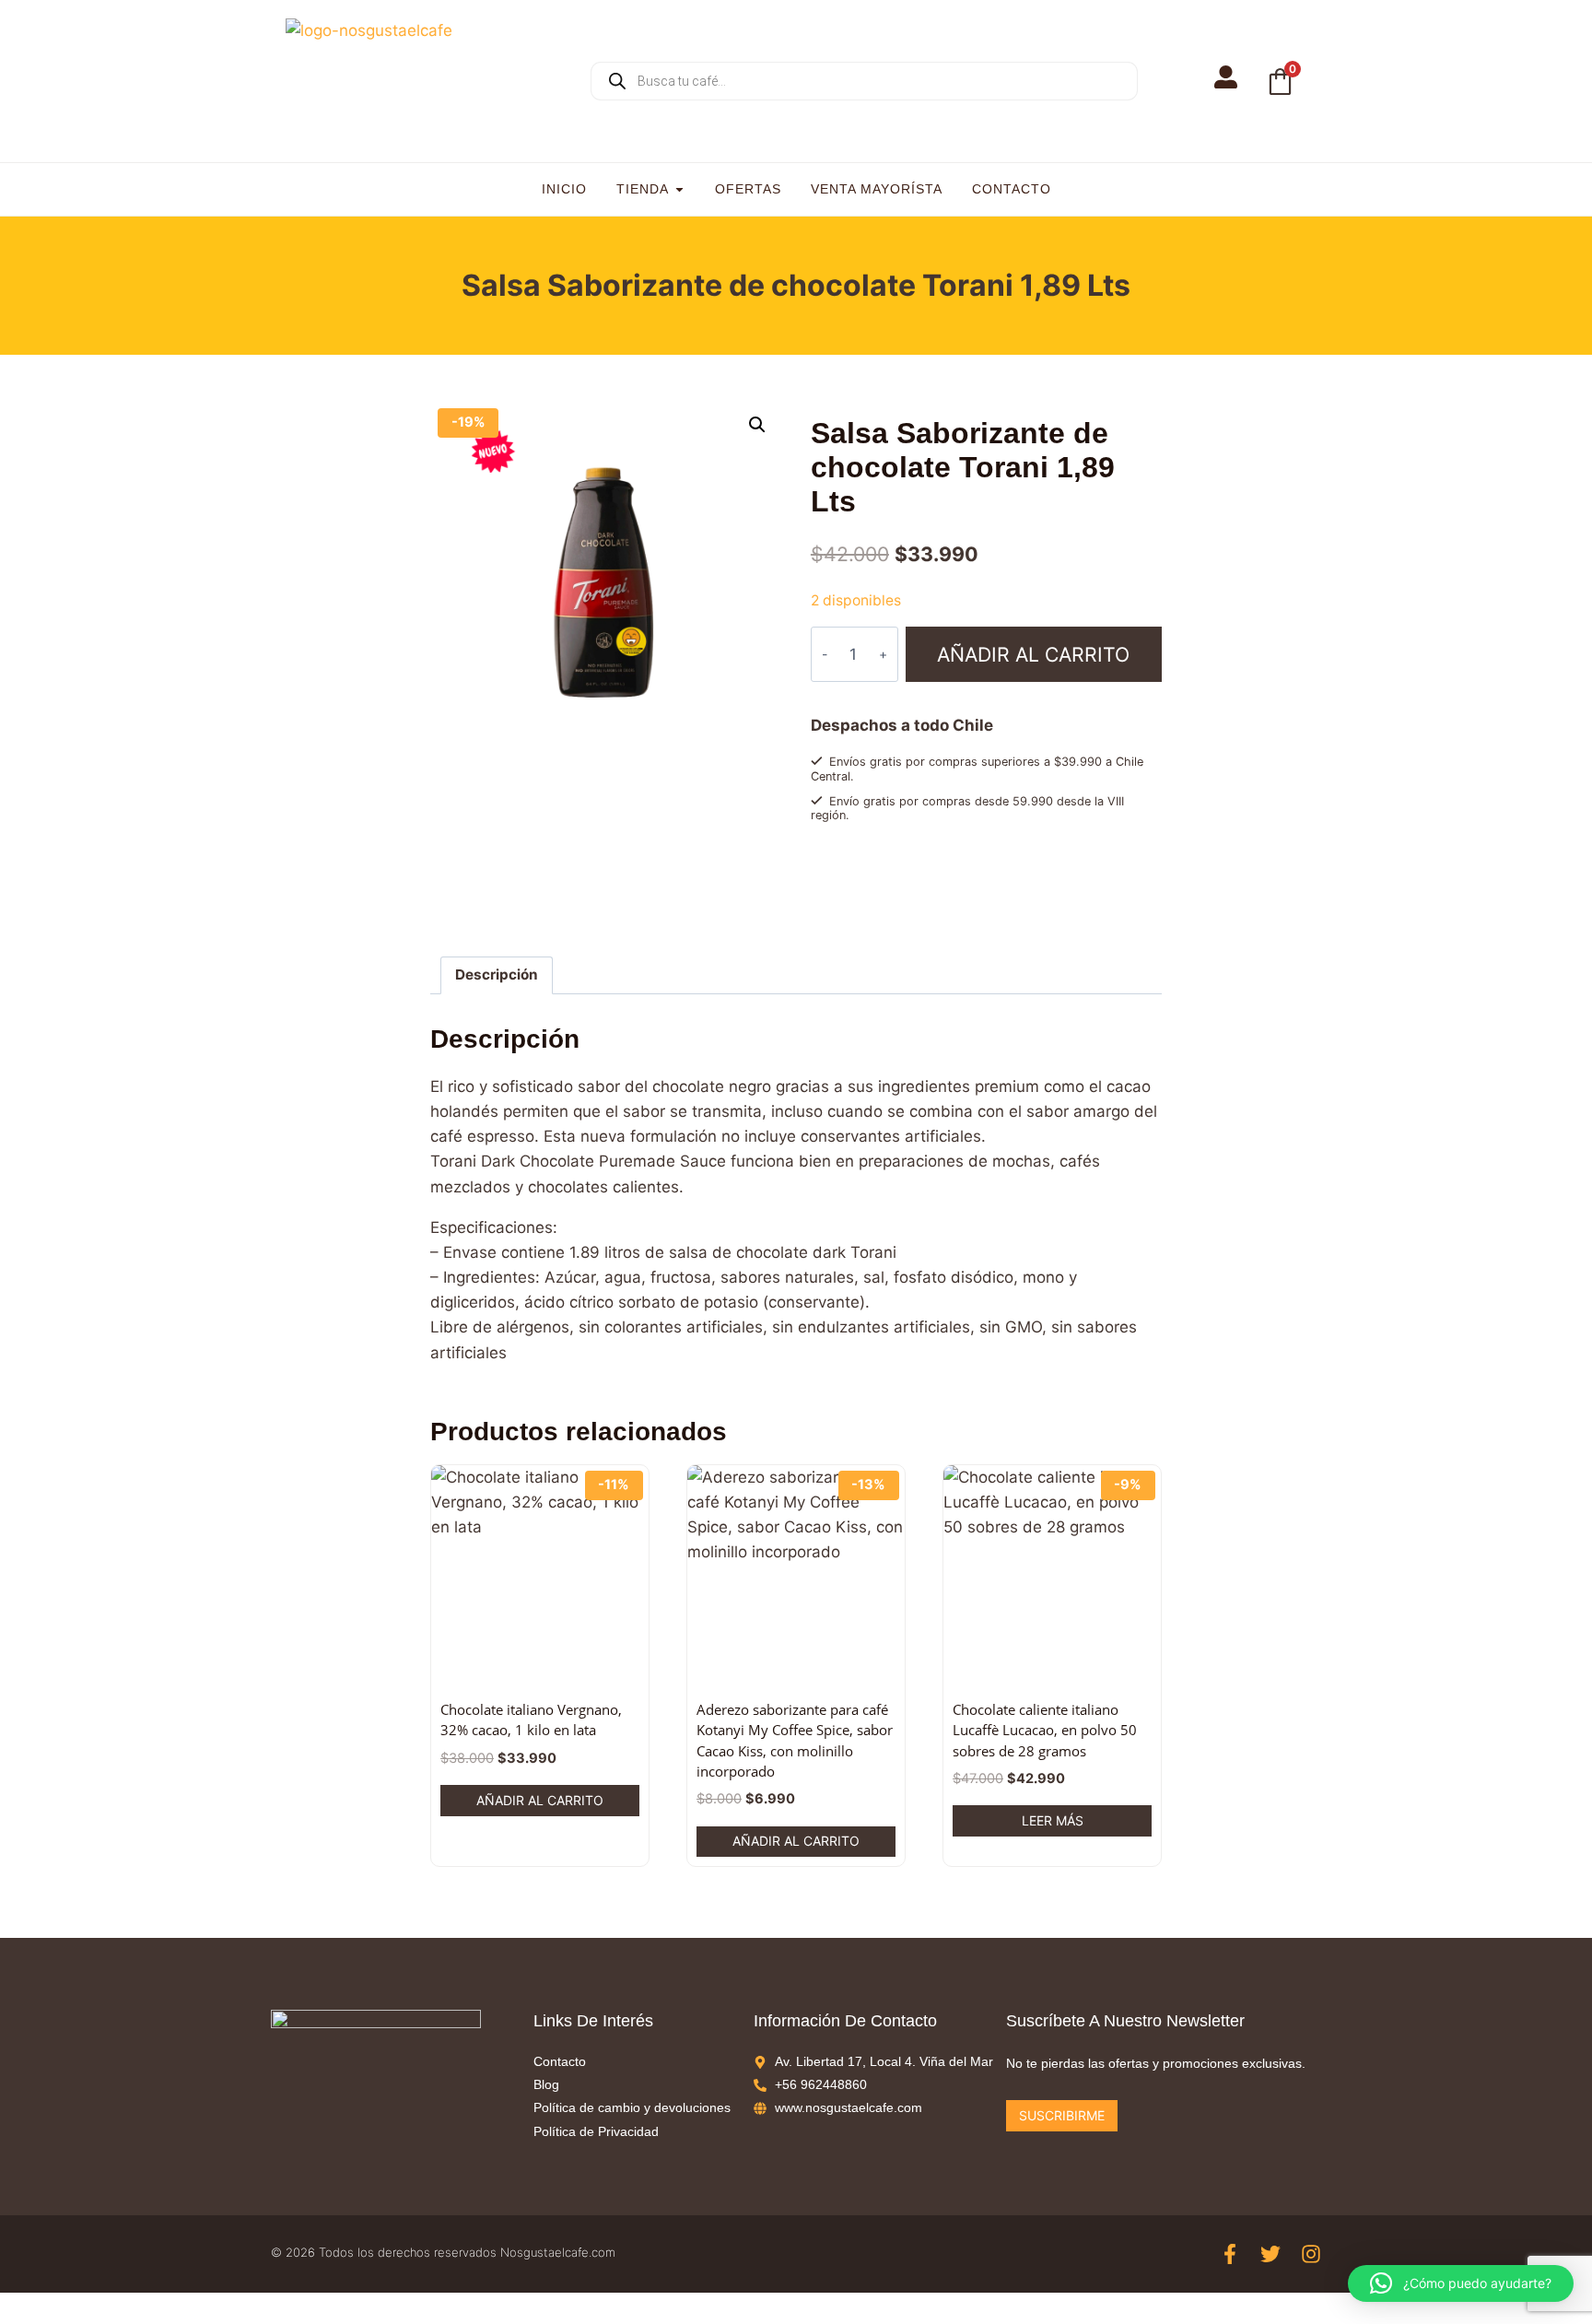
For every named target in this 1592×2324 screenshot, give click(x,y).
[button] (757, 425)
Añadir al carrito (1033, 654)
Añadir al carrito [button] (540, 1800)
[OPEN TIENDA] (679, 189)
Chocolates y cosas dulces (949, 863)
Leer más (1053, 1820)
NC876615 (891, 898)
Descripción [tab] (497, 974)
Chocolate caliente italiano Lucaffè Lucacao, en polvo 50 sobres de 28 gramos (1045, 1730)
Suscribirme (1062, 2115)
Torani (866, 916)
